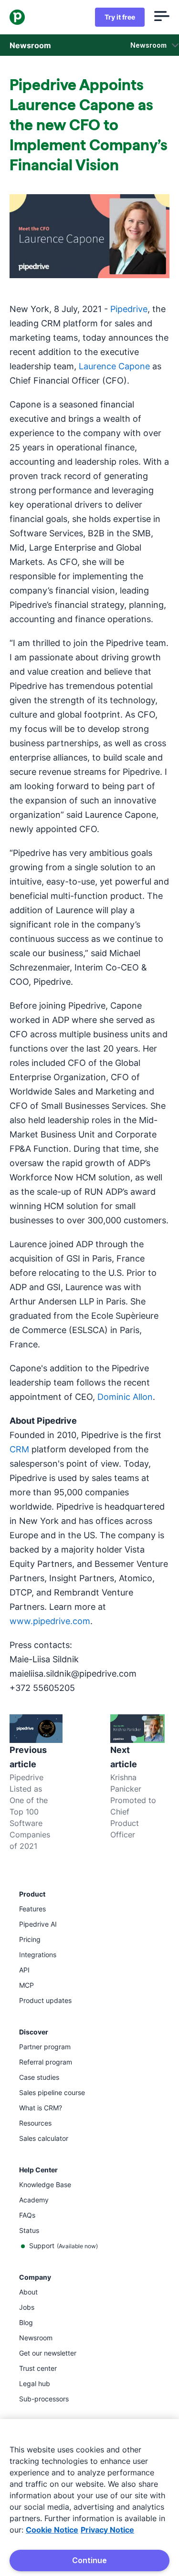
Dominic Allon (125, 1397)
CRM (19, 1449)
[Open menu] (162, 17)
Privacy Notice (107, 2530)
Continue (89, 2560)
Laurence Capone (114, 366)
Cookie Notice (52, 2530)
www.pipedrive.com (50, 1621)
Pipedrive (129, 309)
